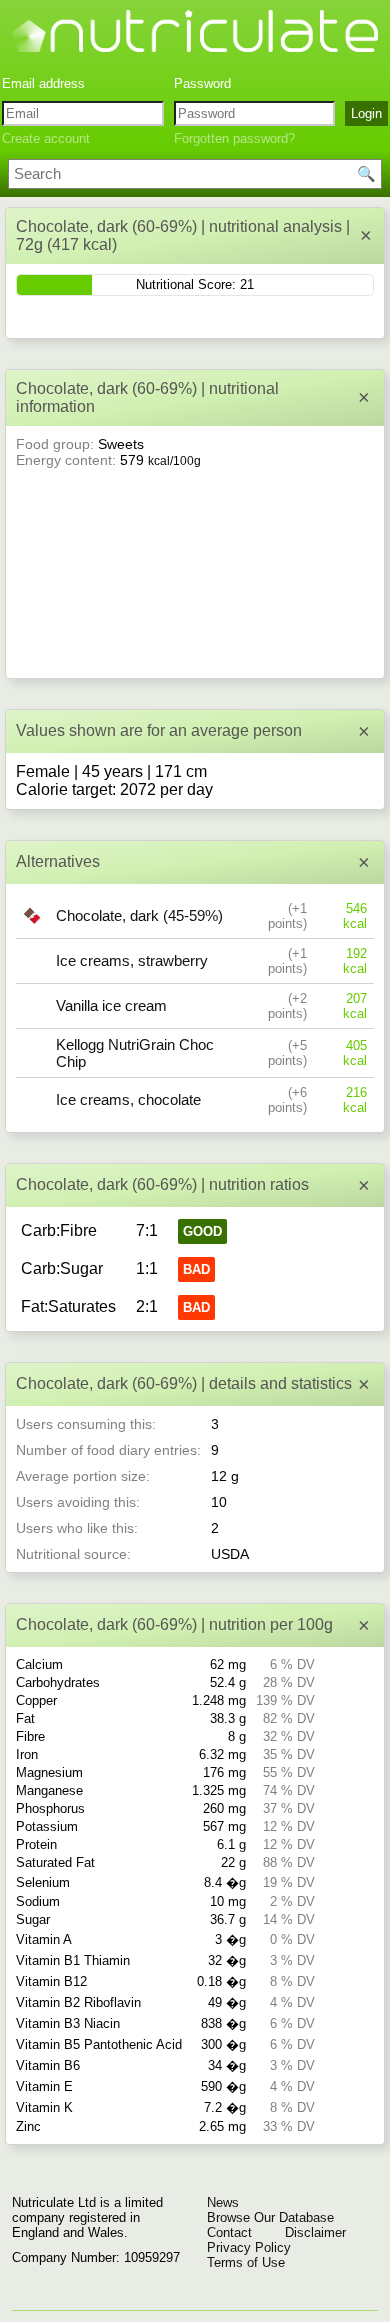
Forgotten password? (234, 138)
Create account (46, 138)
